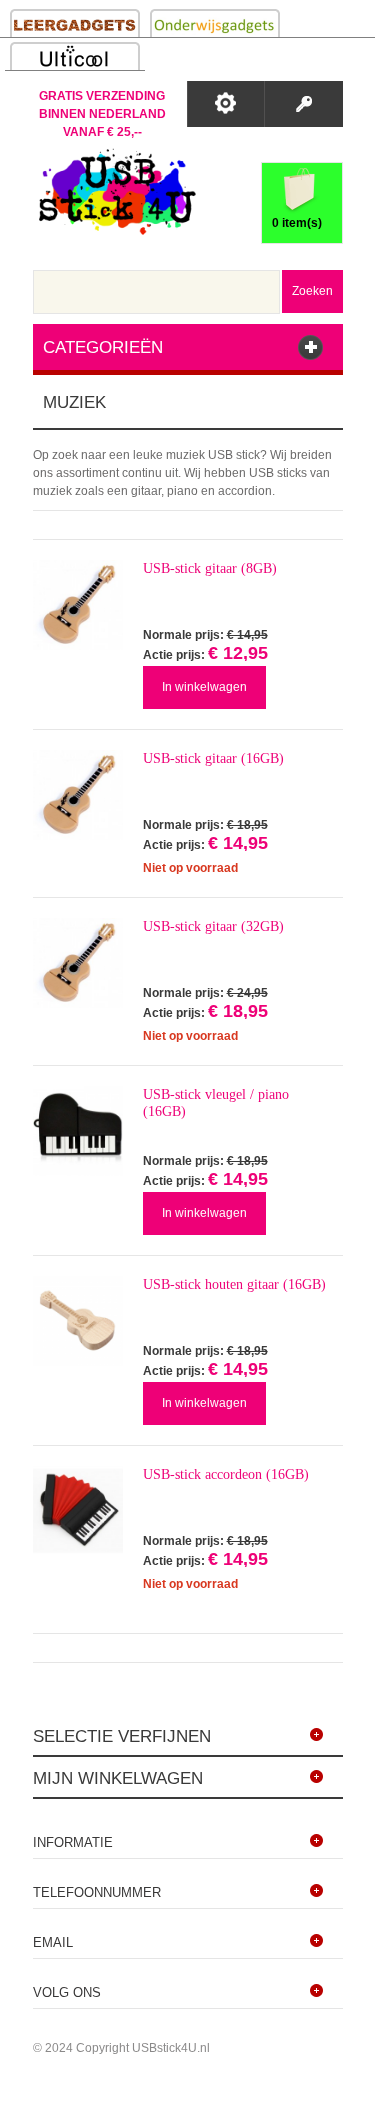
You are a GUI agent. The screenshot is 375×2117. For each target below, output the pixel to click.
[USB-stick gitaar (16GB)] (78, 795)
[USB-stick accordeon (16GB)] (78, 1511)
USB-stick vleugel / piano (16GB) (216, 1103)
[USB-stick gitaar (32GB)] (78, 963)
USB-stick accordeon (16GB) (226, 1474)
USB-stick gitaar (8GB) (210, 568)
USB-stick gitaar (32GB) (213, 926)
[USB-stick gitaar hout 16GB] (78, 1321)
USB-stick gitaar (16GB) (213, 758)
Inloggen (303, 104)
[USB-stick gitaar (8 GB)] (78, 605)
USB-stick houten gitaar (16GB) (234, 1284)
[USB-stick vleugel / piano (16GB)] (78, 1131)
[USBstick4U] (115, 191)
